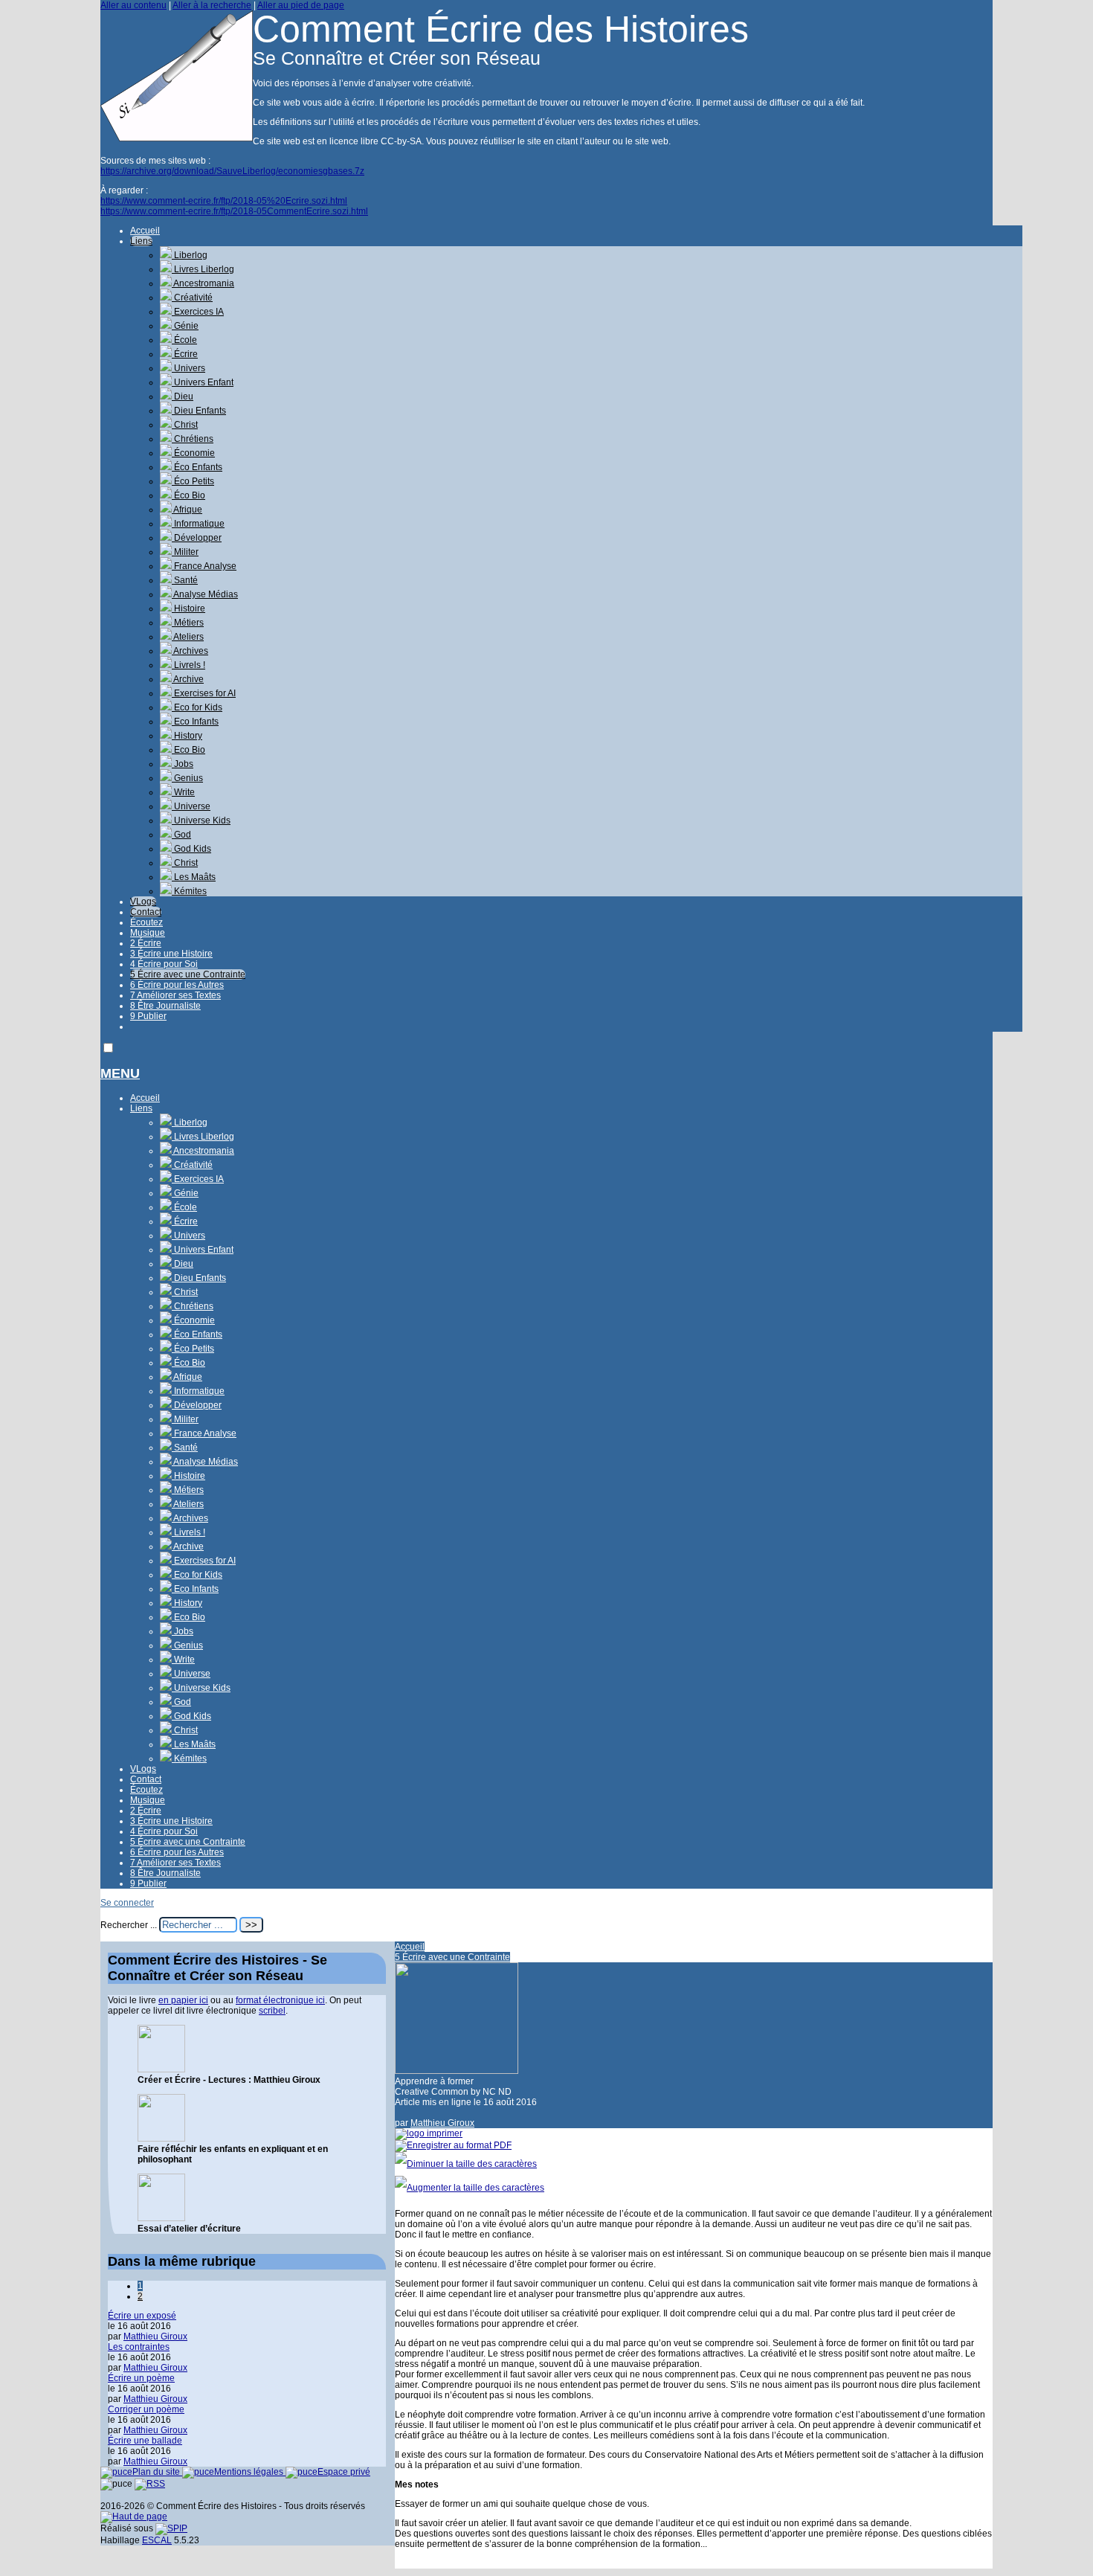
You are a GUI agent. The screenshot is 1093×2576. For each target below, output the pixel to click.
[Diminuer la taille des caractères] (466, 2164)
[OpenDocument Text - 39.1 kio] (161, 2218)
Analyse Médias (205, 594)
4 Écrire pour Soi (164, 964)
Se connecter (127, 1903)
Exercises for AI (204, 693)
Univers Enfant (203, 382)
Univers (188, 368)
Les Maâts (194, 877)
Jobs (183, 764)
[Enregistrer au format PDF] (453, 2145)
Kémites (189, 891)
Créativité (192, 298)
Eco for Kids (197, 707)
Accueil (145, 231)
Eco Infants (195, 722)
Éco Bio (188, 495)
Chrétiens (193, 439)
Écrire (185, 354)
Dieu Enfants (199, 411)
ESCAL (157, 2540)
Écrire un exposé (142, 2316)
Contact (146, 912)
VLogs (143, 902)
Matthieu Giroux (442, 2123)
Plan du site (157, 2472)
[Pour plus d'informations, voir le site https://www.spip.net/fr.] (171, 2528)
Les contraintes (139, 2347)
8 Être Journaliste (165, 1006)
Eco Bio (188, 750)
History (187, 736)
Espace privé (344, 2472)
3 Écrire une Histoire (171, 954)
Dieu (183, 396)
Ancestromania (203, 283)
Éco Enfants (197, 467)
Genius (187, 778)
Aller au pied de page (301, 5)
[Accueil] (177, 138)
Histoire (188, 608)
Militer (185, 552)
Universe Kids (201, 820)
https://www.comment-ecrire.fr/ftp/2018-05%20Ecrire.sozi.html (224, 201)
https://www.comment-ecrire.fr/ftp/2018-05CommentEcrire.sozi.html (234, 211)
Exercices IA (198, 312)
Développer (197, 538)
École (184, 340)
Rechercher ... (129, 1925)
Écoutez (146, 922)
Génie (185, 326)
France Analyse (204, 566)
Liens (141, 241)
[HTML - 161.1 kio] (161, 2069)
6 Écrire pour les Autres (177, 985)
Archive (188, 679)
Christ (185, 425)
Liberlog (190, 255)
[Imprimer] (429, 2133)
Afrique (187, 510)
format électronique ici (280, 2000)
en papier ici (183, 2000)
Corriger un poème (146, 2409)
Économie (193, 453)
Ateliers (188, 637)
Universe (191, 806)
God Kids (191, 849)
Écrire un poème (141, 2378)
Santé (185, 580)
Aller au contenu (133, 5)
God (181, 835)
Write (183, 792)
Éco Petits (193, 481)
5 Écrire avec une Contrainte (188, 974)
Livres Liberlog (203, 269)
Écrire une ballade (145, 2441)
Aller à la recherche (212, 5)
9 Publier (148, 1016)
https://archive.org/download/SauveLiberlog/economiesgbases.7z (232, 171)
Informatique (198, 524)
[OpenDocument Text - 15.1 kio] (161, 2139)
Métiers (188, 623)
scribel (272, 2011)
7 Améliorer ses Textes (175, 995)
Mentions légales (250, 2472)
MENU (120, 1073)
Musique (148, 933)
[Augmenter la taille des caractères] (470, 2188)
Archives (190, 651)
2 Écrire (146, 943)
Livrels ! (188, 665)
